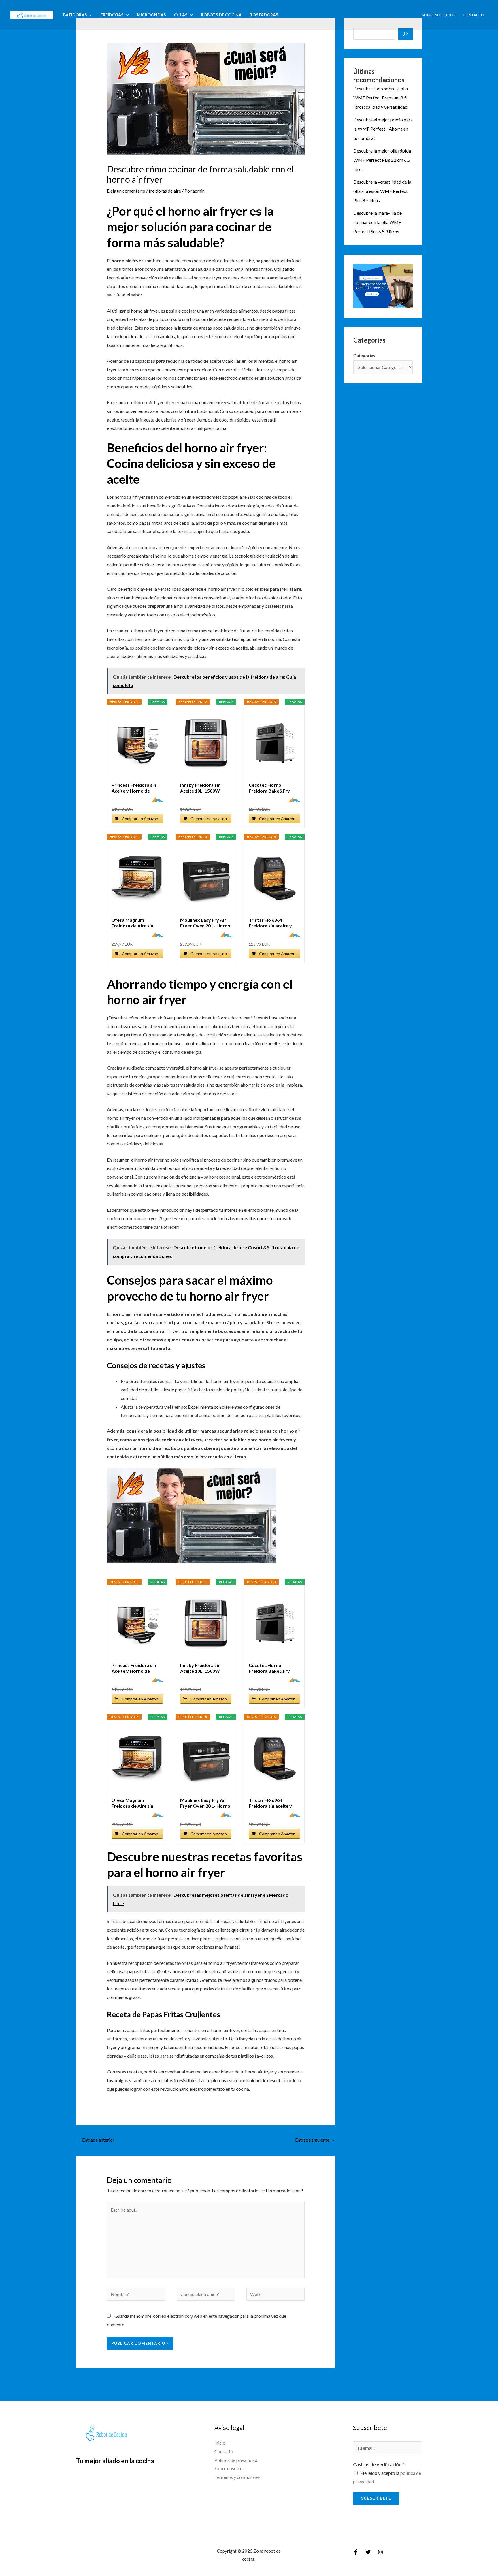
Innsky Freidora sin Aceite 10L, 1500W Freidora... (200, 788)
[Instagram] (380, 2552)
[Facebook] (356, 2552)
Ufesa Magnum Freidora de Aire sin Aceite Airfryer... (132, 923)
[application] (89, 15)
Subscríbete (376, 2498)
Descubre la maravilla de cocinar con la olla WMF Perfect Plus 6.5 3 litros (378, 222)
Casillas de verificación (379, 2464)
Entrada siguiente (315, 2140)
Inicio (220, 2443)
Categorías (364, 356)
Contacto (474, 15)
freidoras (112, 15)
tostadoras (264, 15)
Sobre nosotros (439, 15)
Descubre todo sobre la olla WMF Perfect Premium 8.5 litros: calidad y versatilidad (381, 98)
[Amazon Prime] (155, 799)
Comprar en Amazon (140, 819)
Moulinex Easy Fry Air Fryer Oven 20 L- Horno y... (205, 923)
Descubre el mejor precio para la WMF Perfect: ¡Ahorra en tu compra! (383, 129)
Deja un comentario (126, 191)
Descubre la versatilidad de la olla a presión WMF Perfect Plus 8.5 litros (382, 191)
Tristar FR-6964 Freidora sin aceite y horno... (270, 923)
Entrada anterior (96, 2140)
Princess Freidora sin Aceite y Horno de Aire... (134, 788)
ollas (181, 15)
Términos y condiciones (237, 2477)
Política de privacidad (236, 2460)
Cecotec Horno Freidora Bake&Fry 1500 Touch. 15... (269, 788)
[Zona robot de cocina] (32, 14)
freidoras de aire (165, 191)
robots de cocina (221, 15)
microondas (151, 15)
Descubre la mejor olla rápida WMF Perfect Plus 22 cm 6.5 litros (382, 160)
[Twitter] (368, 2552)
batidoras (75, 15)
